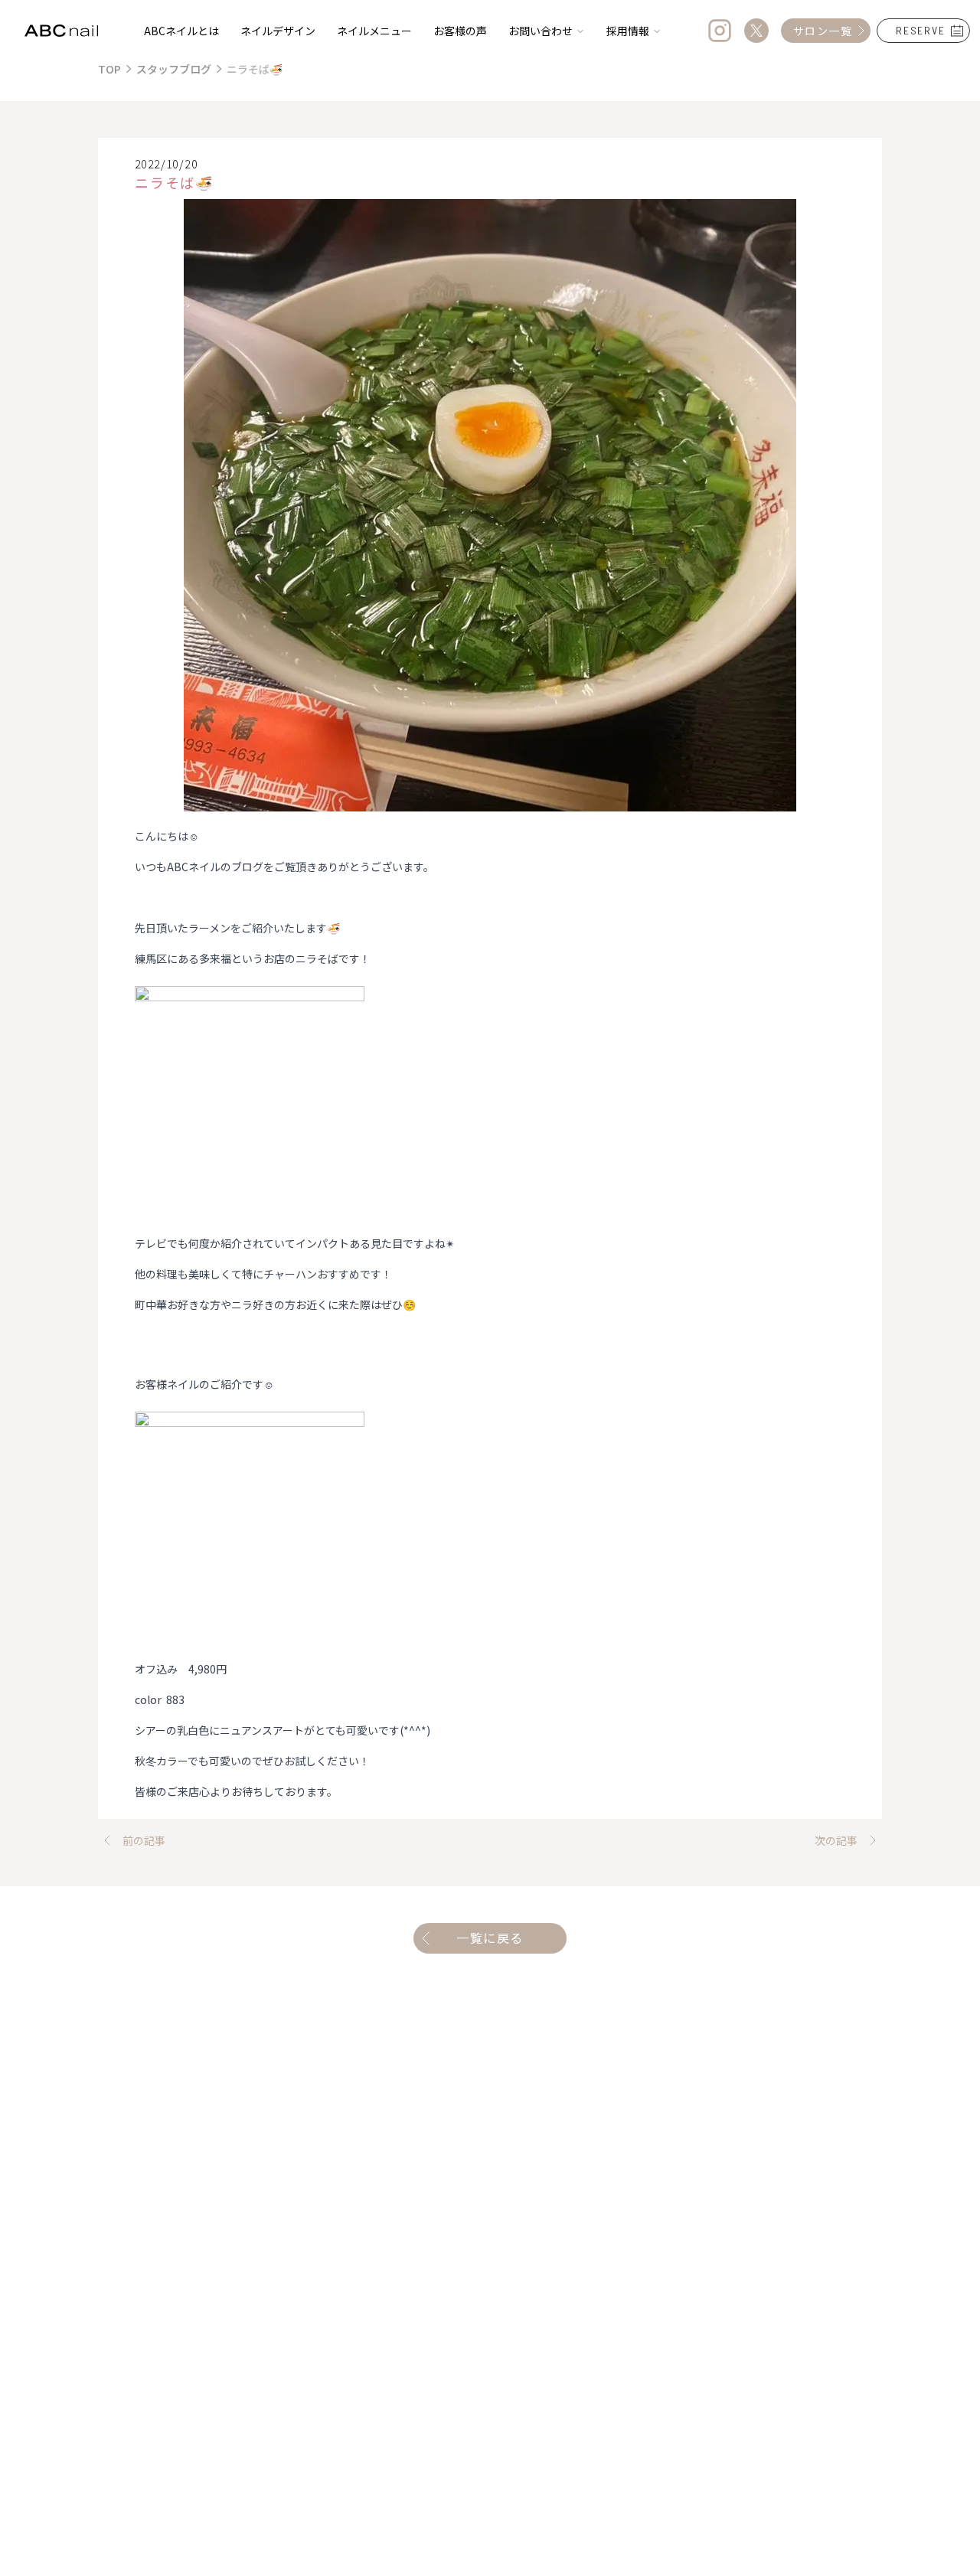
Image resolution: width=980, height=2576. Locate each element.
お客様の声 (460, 31)
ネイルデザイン (278, 31)
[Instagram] (720, 31)
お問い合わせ (541, 31)
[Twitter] (756, 31)
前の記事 (144, 1840)
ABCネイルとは (181, 31)
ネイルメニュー (374, 31)
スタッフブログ (174, 69)
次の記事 (836, 1840)
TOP (109, 69)
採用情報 (628, 31)
